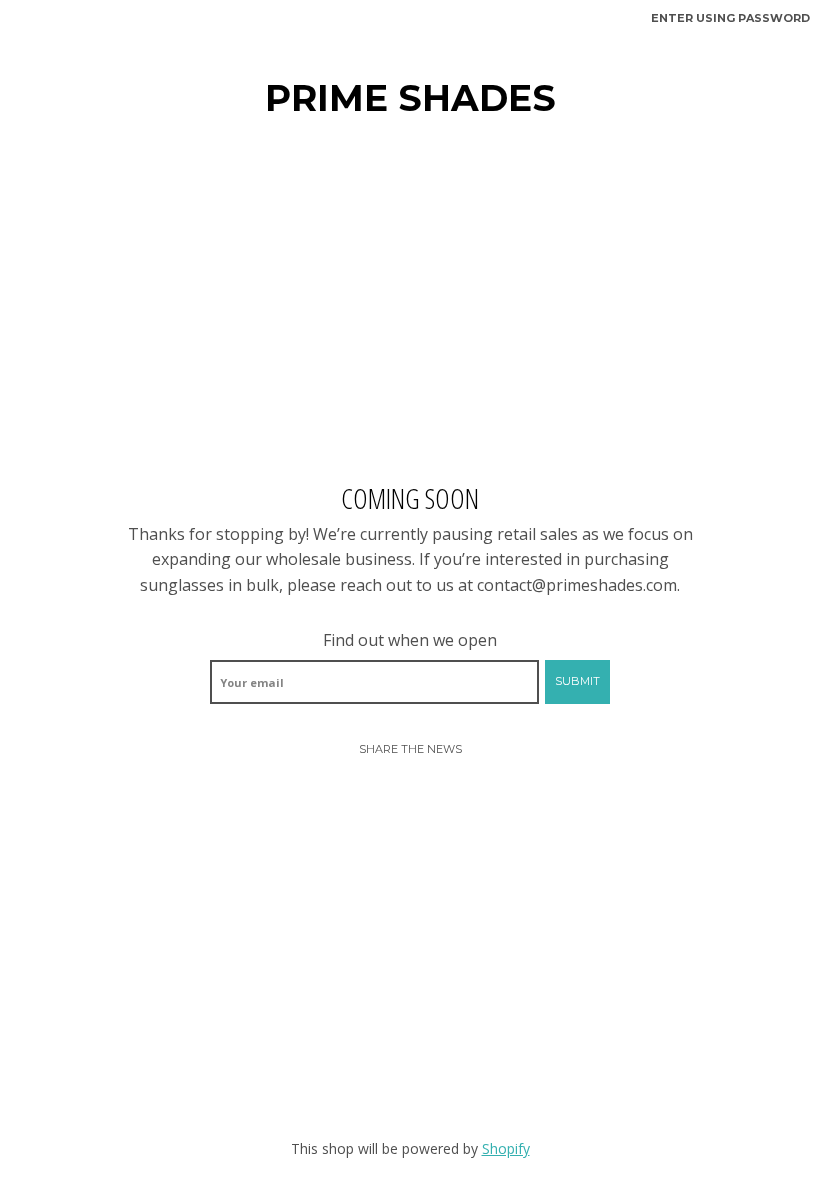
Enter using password (730, 18)
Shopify (506, 1148)
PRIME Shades (410, 98)
